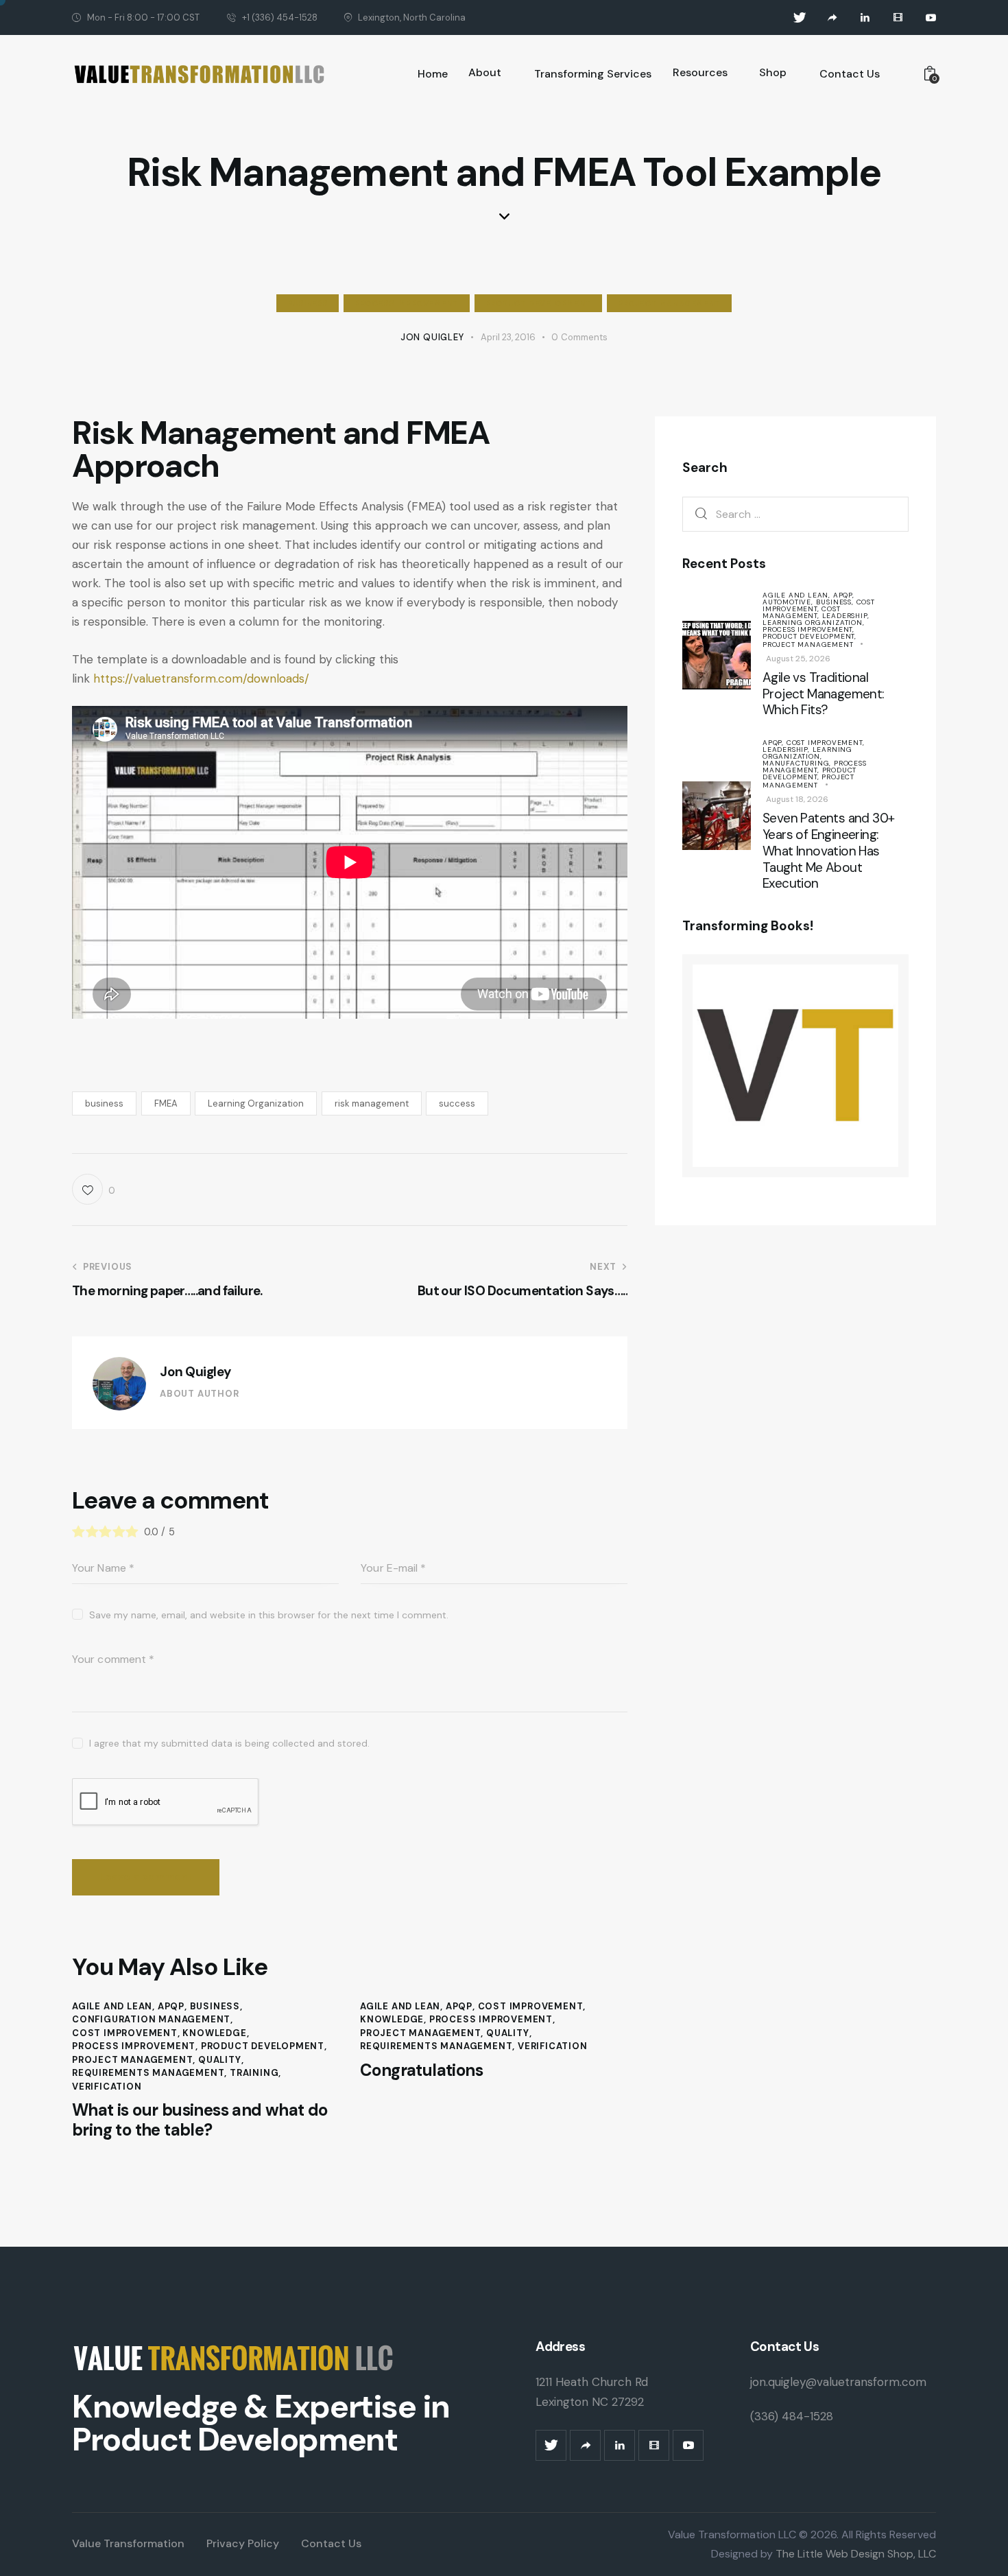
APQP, (844, 594)
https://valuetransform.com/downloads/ (201, 678)
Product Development (538, 303)
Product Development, (809, 636)
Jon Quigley (195, 1372)
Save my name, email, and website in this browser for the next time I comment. (269, 1615)
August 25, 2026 (798, 658)
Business (308, 303)
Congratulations (421, 2071)
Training (254, 2073)
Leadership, (846, 615)
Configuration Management (151, 2019)
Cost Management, (802, 612)
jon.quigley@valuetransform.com (838, 2382)
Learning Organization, (814, 622)
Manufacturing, (798, 763)
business (104, 1103)
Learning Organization (256, 1103)
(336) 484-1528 (792, 2416)
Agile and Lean (112, 2006)
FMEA (166, 1103)
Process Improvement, (808, 629)
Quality (220, 2060)
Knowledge (214, 2033)
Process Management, (815, 767)
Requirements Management (148, 2073)
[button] (94, 1189)
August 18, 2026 (797, 799)
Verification (107, 2087)
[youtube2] (931, 18)
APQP (171, 2006)
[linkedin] (865, 18)
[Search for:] (795, 513)
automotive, (789, 601)
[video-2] (898, 18)
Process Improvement (406, 303)
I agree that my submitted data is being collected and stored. (229, 1743)
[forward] (832, 18)
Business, (836, 601)
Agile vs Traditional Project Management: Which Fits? (824, 693)
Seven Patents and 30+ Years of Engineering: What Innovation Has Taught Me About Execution (828, 851)
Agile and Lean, (798, 594)
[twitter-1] (800, 18)
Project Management (669, 303)
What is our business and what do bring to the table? (200, 2120)
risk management (372, 1103)
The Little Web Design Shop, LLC (854, 2554)
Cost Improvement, (819, 605)
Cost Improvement (125, 2033)
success (457, 1103)
